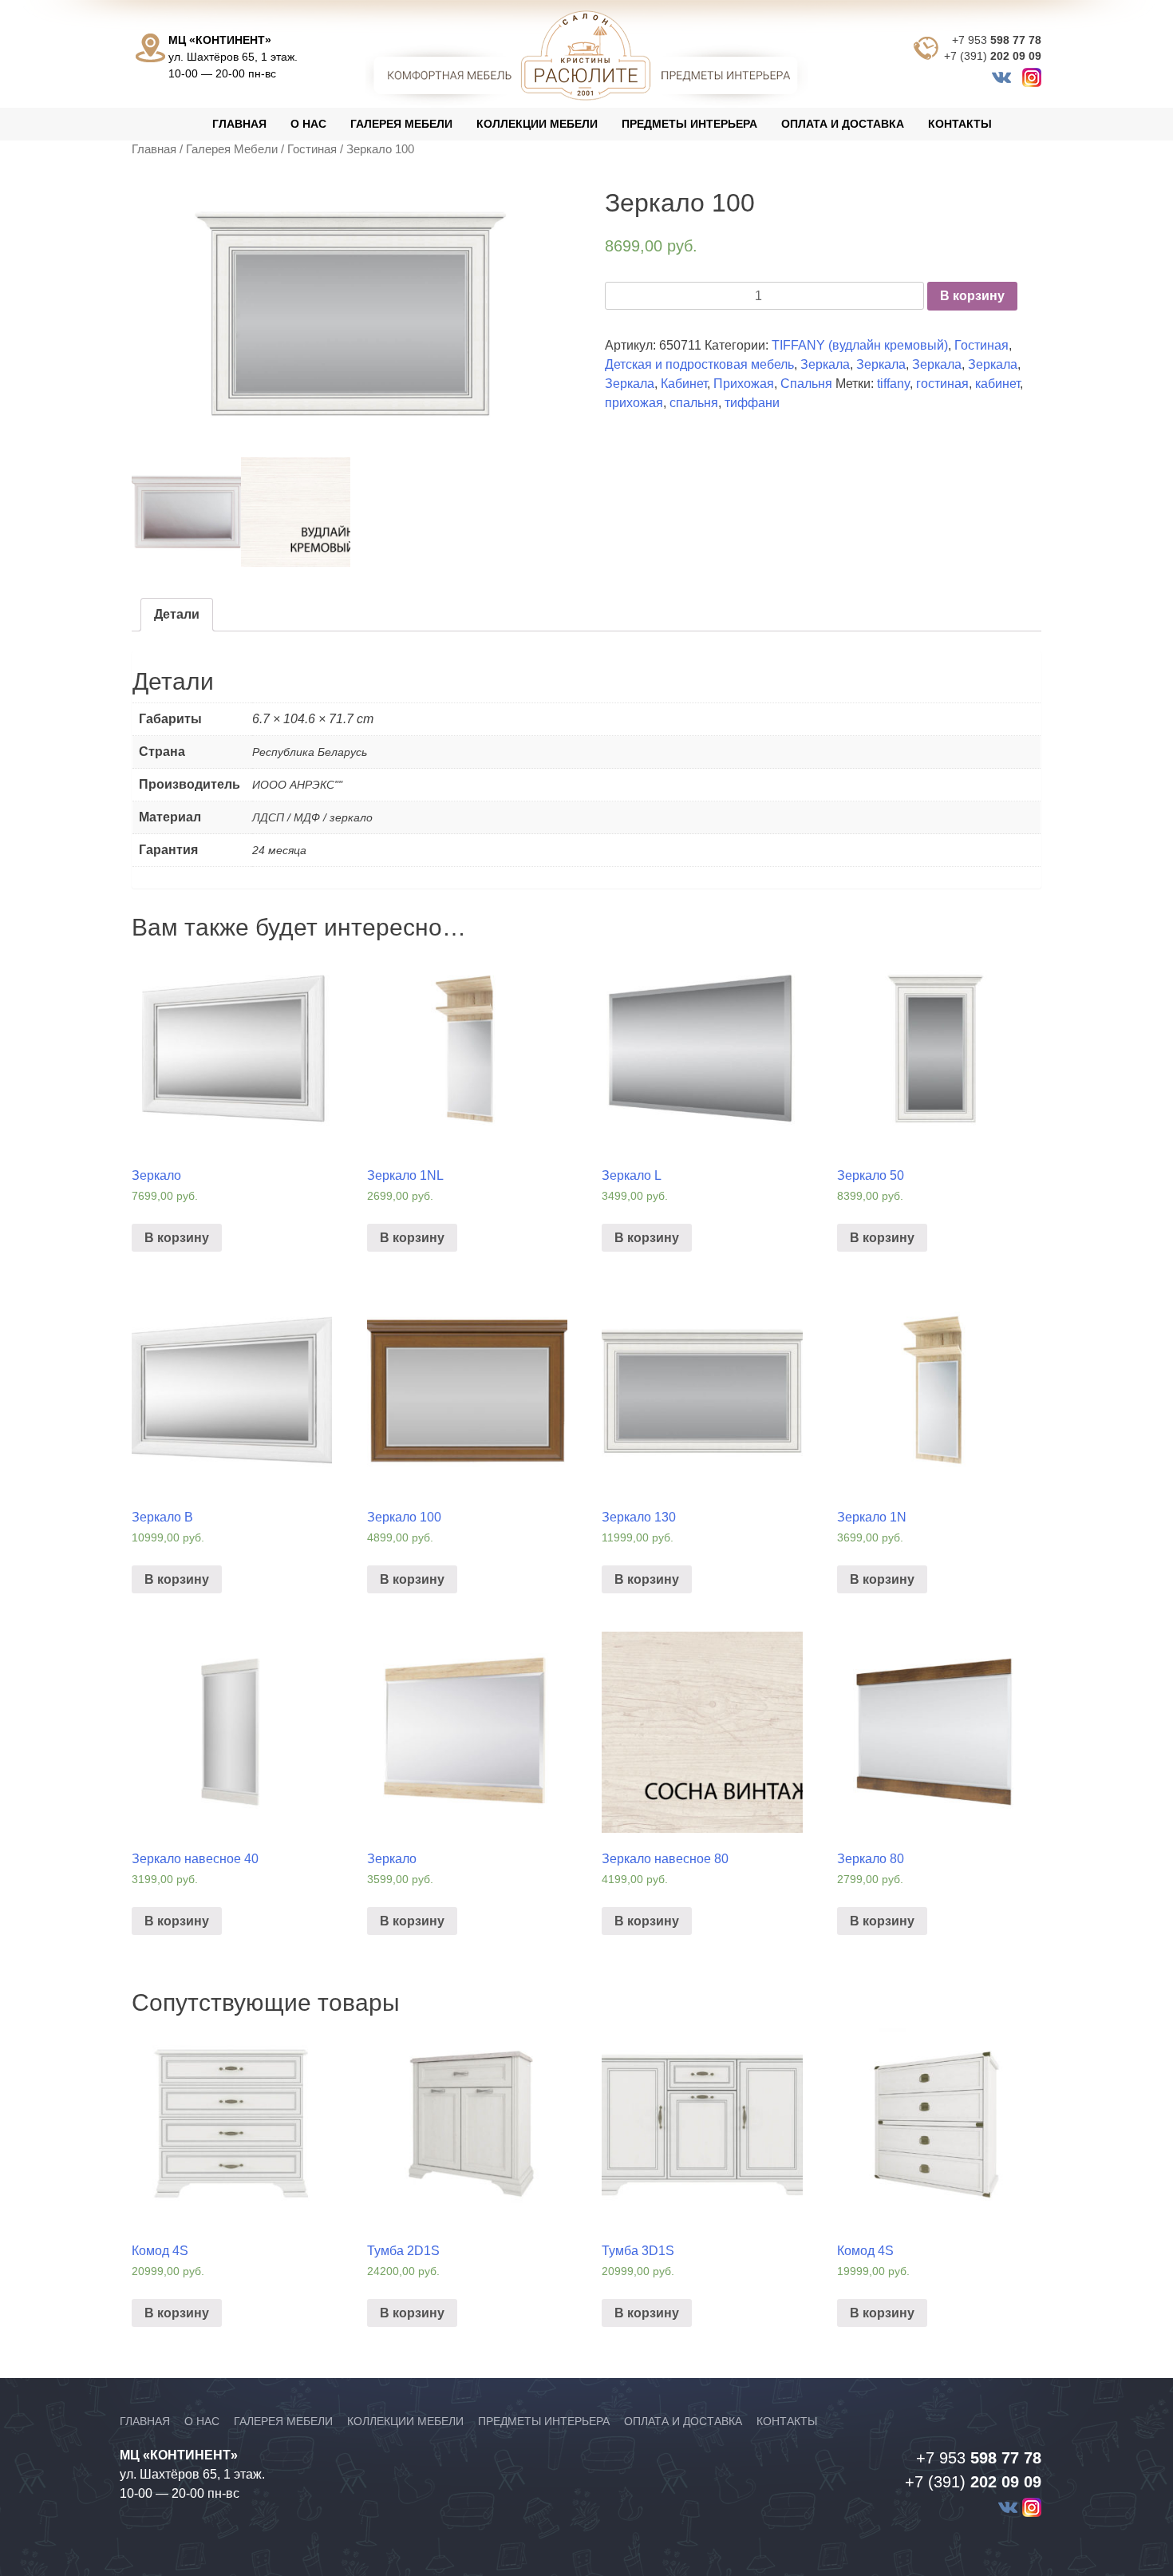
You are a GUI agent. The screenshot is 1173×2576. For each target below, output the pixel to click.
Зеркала (825, 364)
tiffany (893, 384)
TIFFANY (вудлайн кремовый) (860, 345)
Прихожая (744, 384)
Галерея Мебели (232, 149)
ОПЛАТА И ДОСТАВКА (843, 124)
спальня (694, 403)
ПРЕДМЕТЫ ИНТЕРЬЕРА (689, 124)
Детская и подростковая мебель (699, 364)
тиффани (752, 403)
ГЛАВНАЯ (239, 124)
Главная (154, 149)
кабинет (997, 384)
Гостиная (312, 149)
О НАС (308, 124)
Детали (177, 614)
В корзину (972, 296)
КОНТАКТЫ (960, 124)
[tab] (177, 615)
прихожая (634, 403)
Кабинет (684, 384)
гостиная (942, 384)
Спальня (806, 384)
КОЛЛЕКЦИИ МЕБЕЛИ (537, 124)
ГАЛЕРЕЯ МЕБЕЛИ (401, 124)
